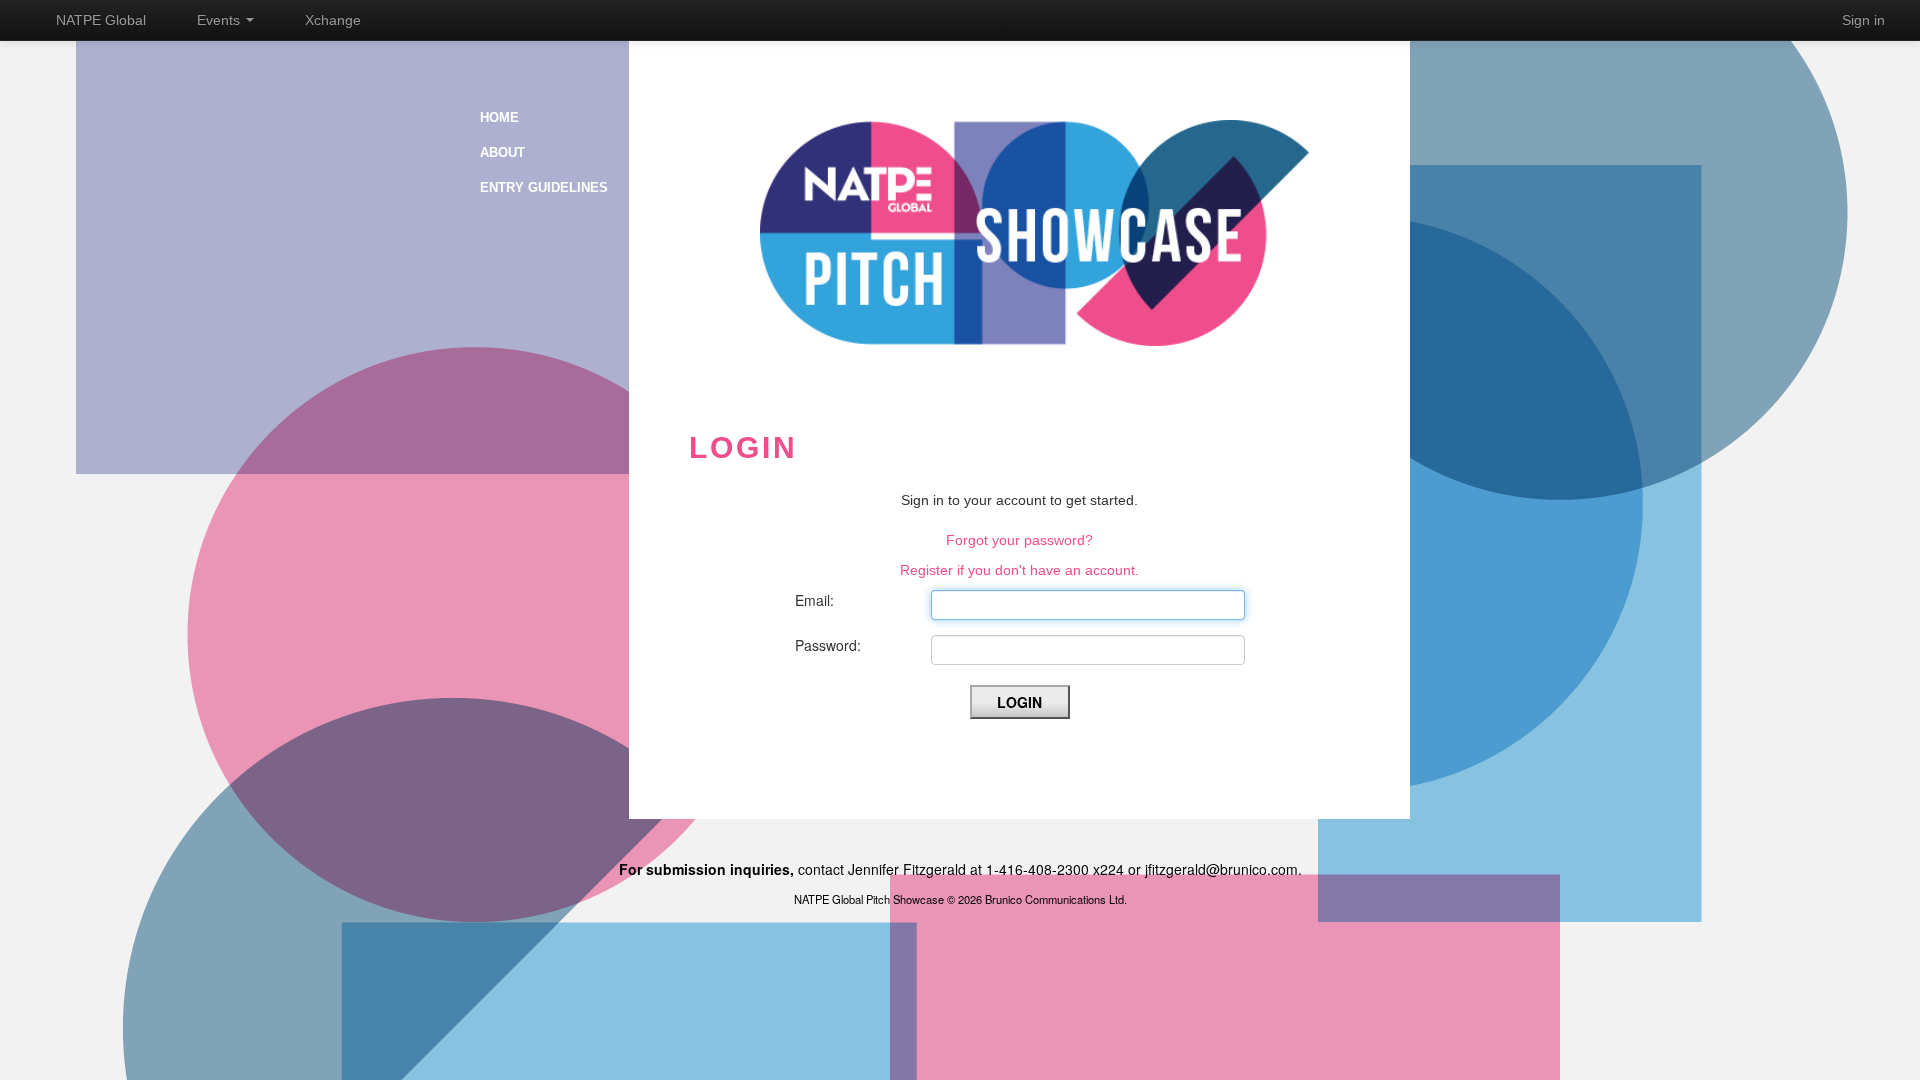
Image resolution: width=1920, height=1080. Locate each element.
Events (220, 20)
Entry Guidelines (544, 187)
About (502, 152)
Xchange (333, 20)
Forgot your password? (1019, 540)
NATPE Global (101, 20)
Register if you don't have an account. (1019, 570)
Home (499, 117)
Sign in (1863, 20)
